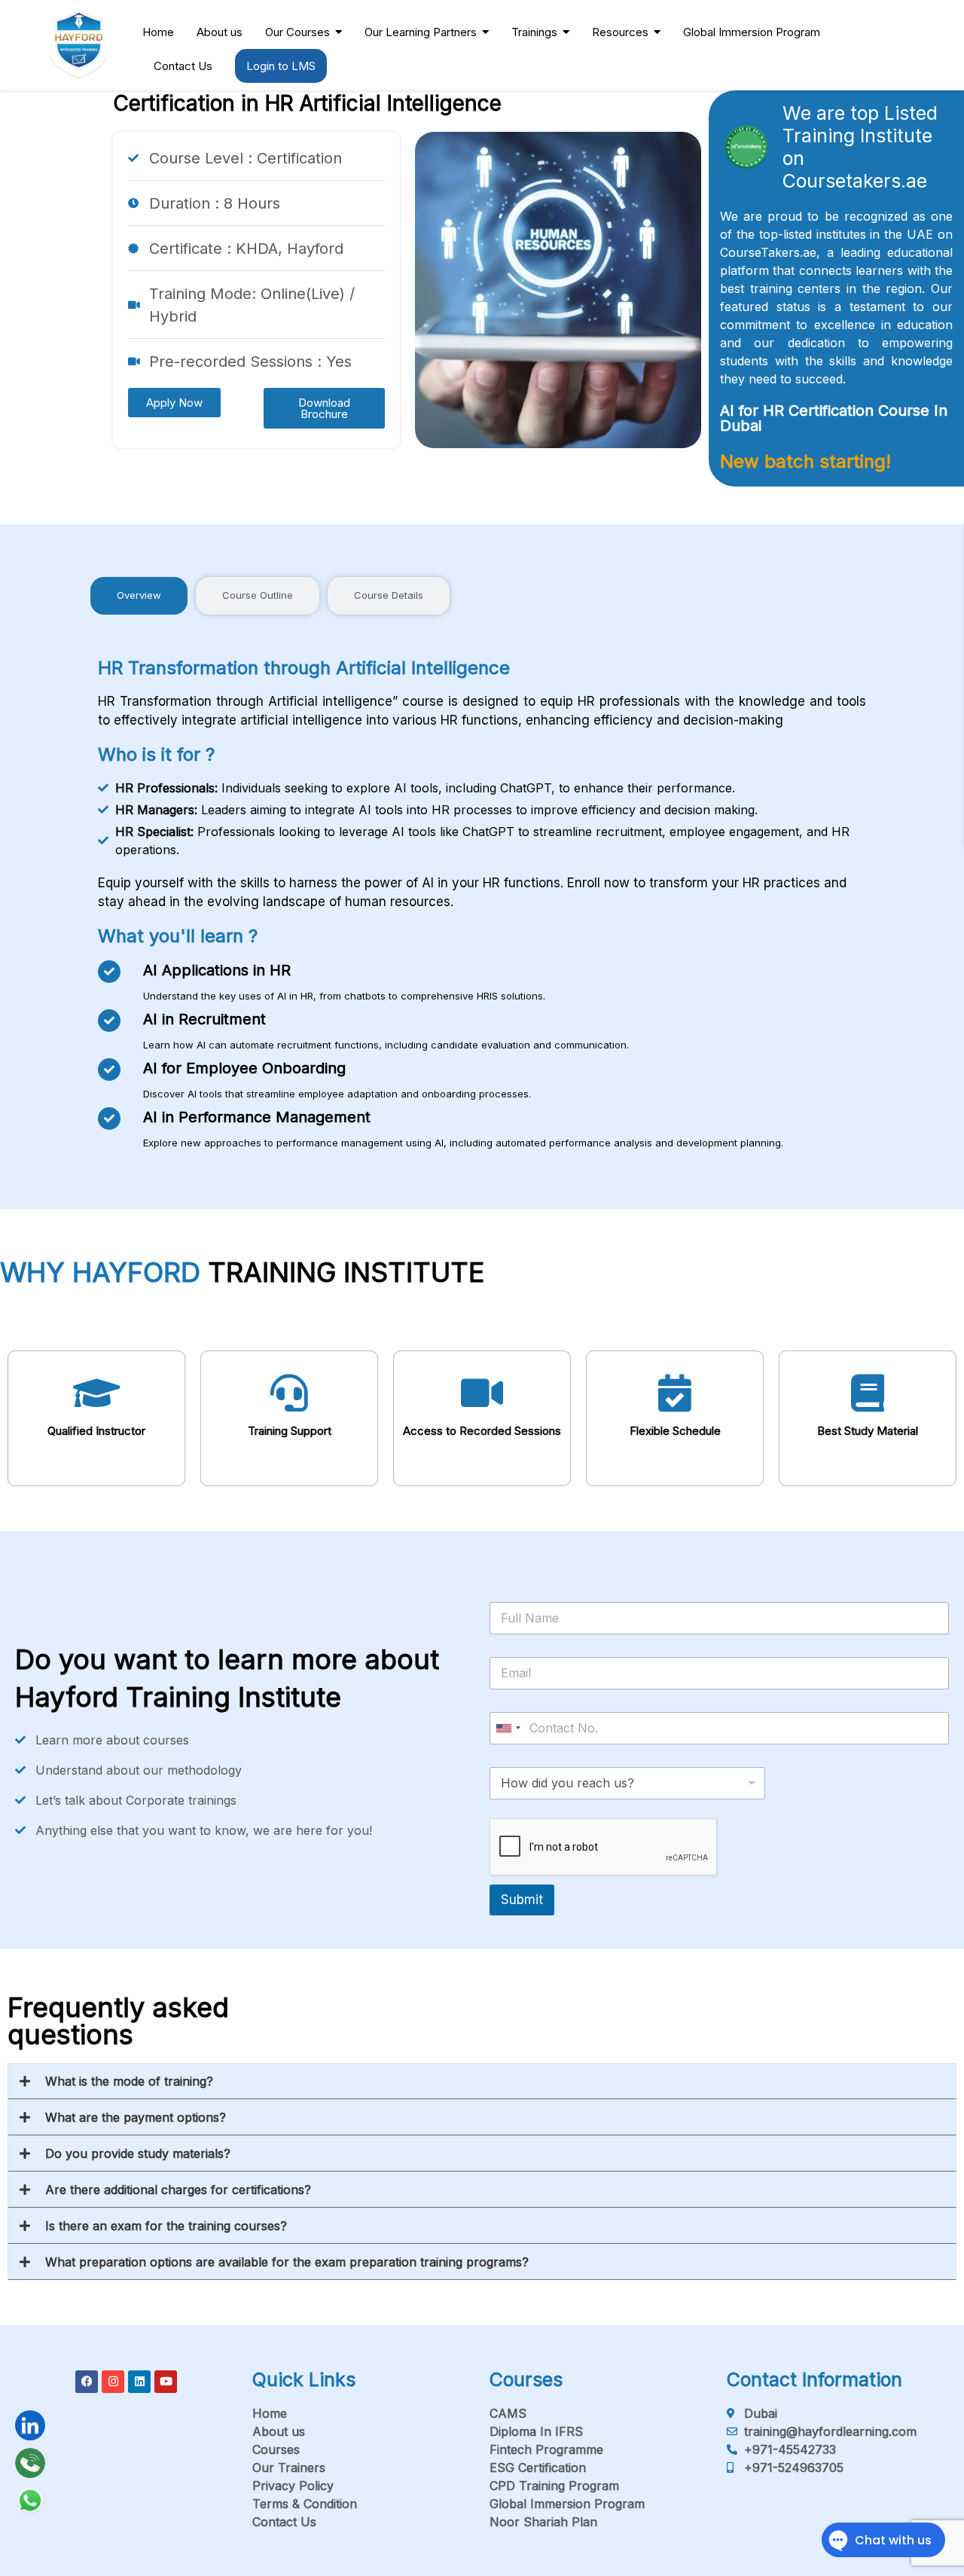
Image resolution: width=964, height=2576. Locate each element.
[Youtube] (166, 2382)
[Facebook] (87, 2382)
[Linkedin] (139, 2382)
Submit (522, 1900)
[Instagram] (113, 2382)
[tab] (139, 596)
